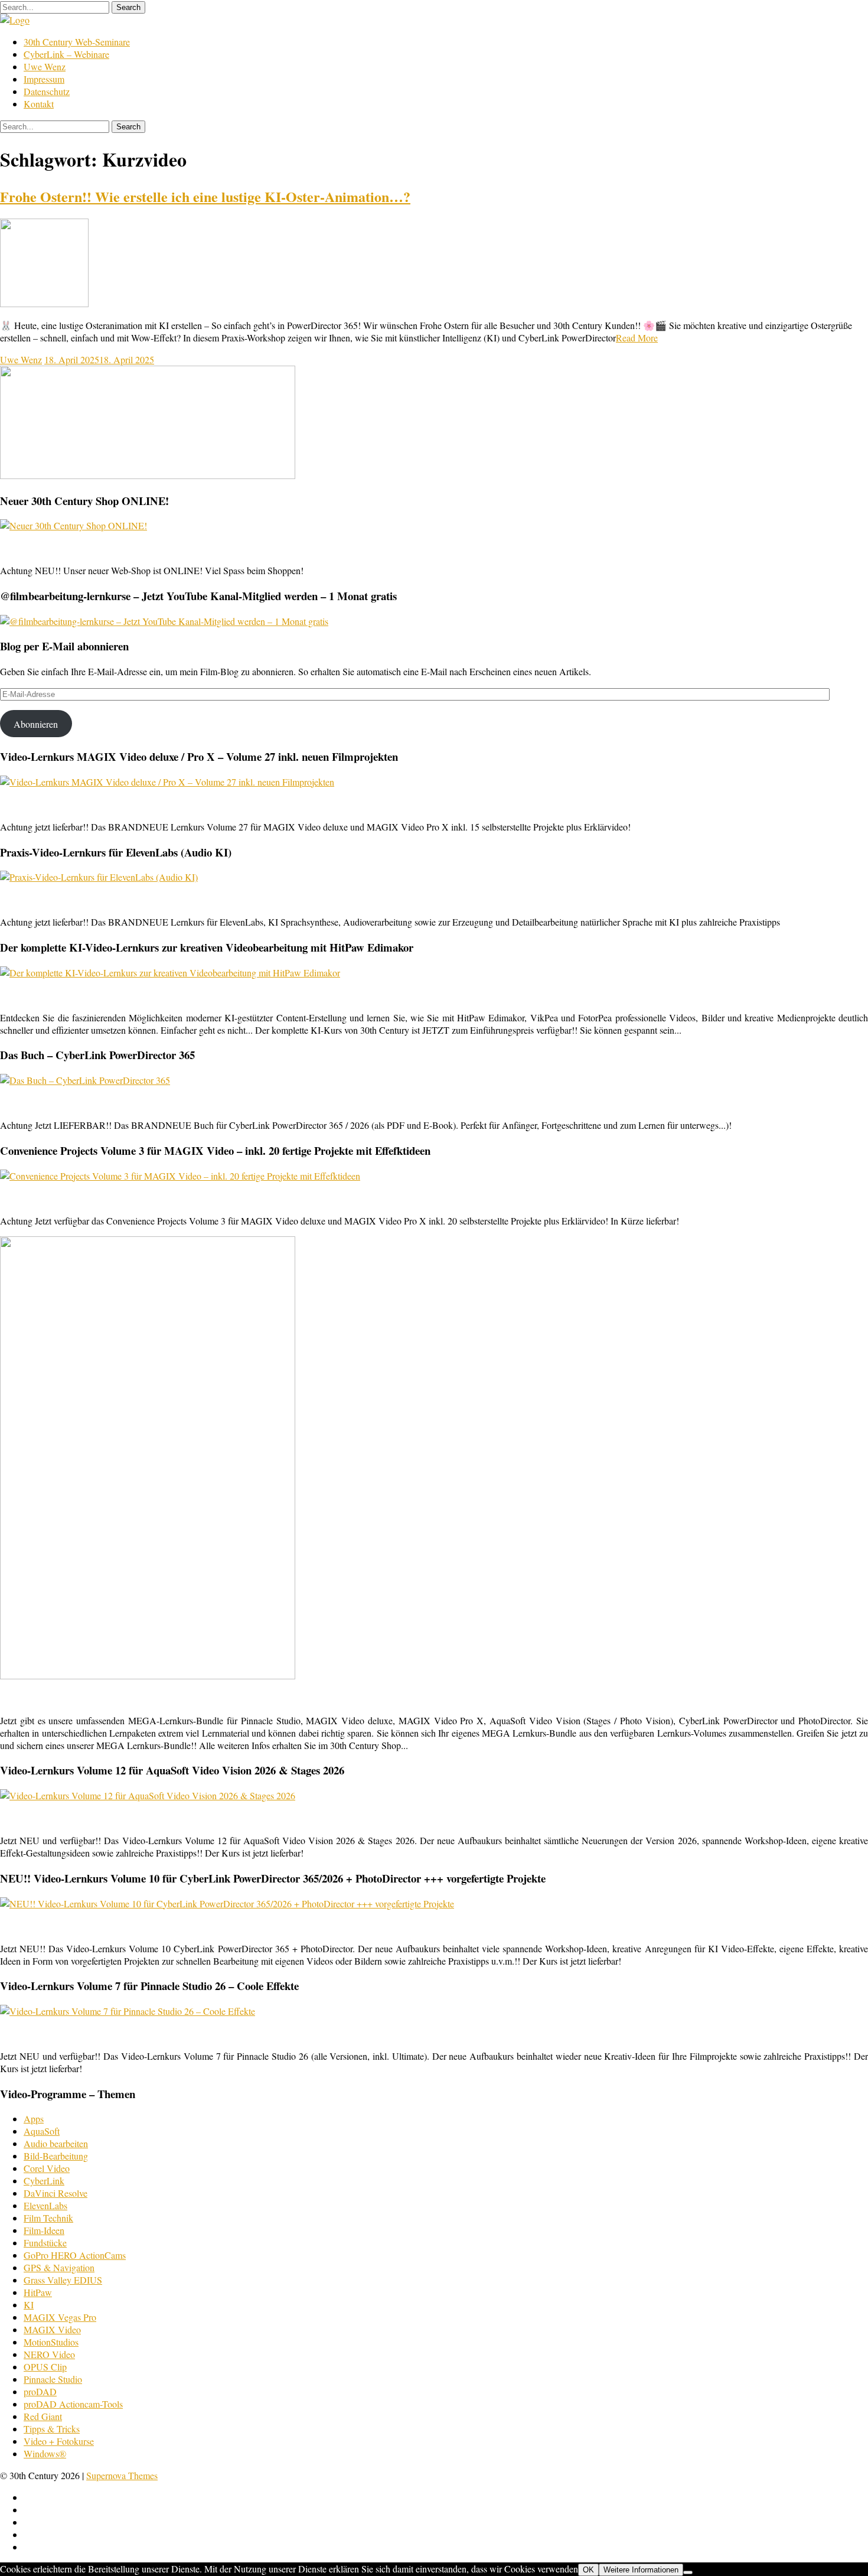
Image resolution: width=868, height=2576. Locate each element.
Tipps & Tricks (52, 2429)
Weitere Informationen (641, 2570)
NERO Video (49, 2354)
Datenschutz (47, 91)
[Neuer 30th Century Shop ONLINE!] (74, 525)
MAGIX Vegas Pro (60, 2317)
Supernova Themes (122, 2475)
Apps (34, 2119)
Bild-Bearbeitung (56, 2156)
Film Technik (48, 2218)
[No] (688, 2572)
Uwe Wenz (45, 66)
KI (29, 2305)
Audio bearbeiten (56, 2143)
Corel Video (47, 2168)
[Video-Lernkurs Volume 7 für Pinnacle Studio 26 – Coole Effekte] (128, 2011)
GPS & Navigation (59, 2267)
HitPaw (38, 2292)
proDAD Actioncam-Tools (73, 2404)
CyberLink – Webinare (66, 54)
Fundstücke (45, 2243)
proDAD (40, 2391)
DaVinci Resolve (56, 2193)
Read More (637, 338)
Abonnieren (36, 724)
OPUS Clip (45, 2367)
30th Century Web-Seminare (77, 42)
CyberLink (44, 2181)
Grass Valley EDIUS (63, 2280)
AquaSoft (42, 2131)
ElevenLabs (45, 2205)
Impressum (44, 79)
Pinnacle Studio (53, 2379)
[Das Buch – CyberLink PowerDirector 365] (85, 1080)
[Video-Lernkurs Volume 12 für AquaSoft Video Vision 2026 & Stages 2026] (148, 1795)
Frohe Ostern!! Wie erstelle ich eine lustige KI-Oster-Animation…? (205, 196)
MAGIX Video (52, 2329)
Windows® (45, 2453)
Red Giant (43, 2416)
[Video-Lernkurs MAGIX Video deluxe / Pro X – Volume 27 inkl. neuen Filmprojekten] (167, 782)
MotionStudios (51, 2342)
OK (588, 2570)
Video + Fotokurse (59, 2441)
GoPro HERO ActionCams (75, 2255)
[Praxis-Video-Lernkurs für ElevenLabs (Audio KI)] (99, 877)
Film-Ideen (44, 2230)
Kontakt (39, 104)
